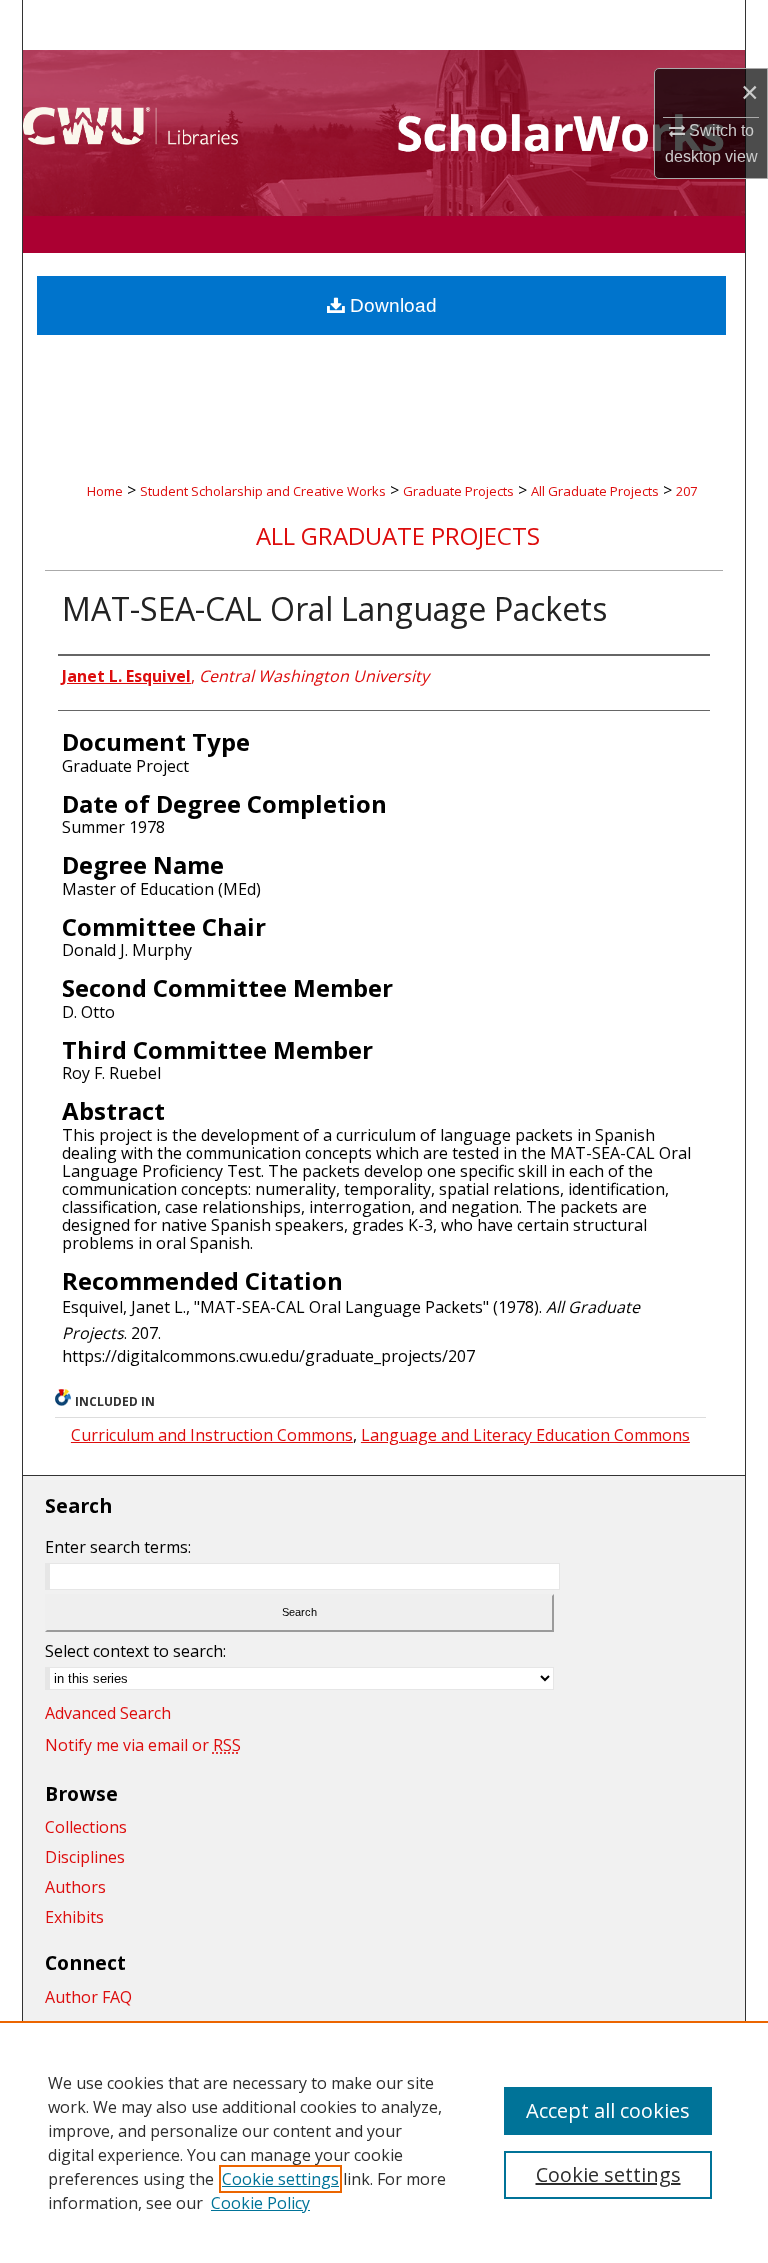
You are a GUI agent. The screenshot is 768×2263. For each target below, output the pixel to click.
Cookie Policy (260, 2203)
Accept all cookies (608, 2110)
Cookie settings (280, 2179)
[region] (384, 2142)
